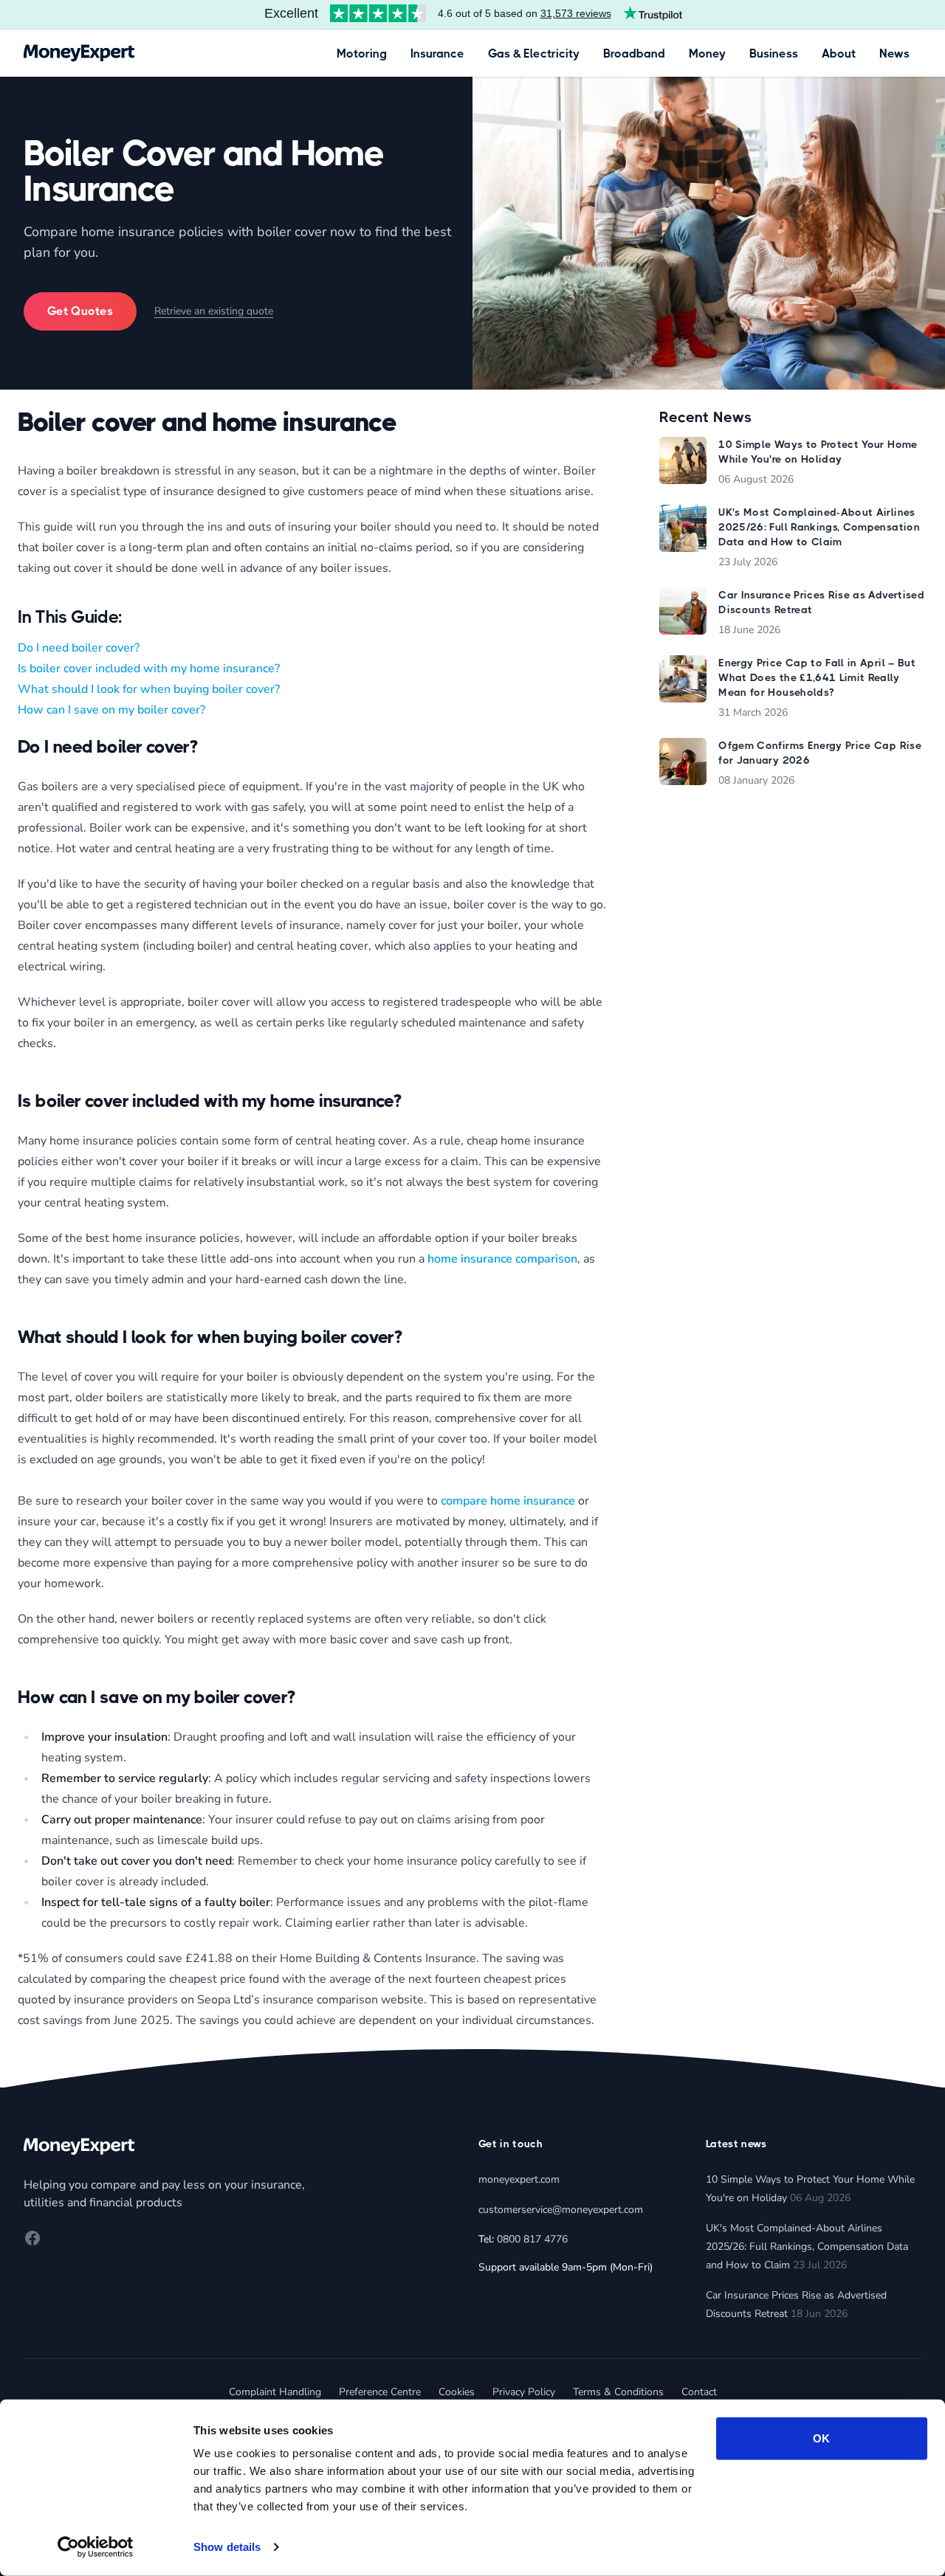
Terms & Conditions (618, 2392)
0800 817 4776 (532, 2239)
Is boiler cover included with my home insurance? (149, 669)
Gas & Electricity (534, 53)
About (839, 53)
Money (707, 53)
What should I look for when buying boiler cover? (149, 689)
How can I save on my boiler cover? (111, 710)
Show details (227, 2547)
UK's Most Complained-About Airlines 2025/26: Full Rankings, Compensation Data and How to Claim (807, 2247)
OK (821, 2438)
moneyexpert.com (519, 2179)
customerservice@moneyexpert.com (561, 2210)
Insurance (437, 53)
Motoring (362, 53)
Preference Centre (380, 2392)
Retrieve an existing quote (214, 311)
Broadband (634, 53)
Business (774, 53)
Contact (699, 2392)
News (894, 53)
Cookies (457, 2392)
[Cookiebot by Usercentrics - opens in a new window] (96, 2547)
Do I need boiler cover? (79, 648)
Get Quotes (80, 311)
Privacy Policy (524, 2392)
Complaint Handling (275, 2392)
